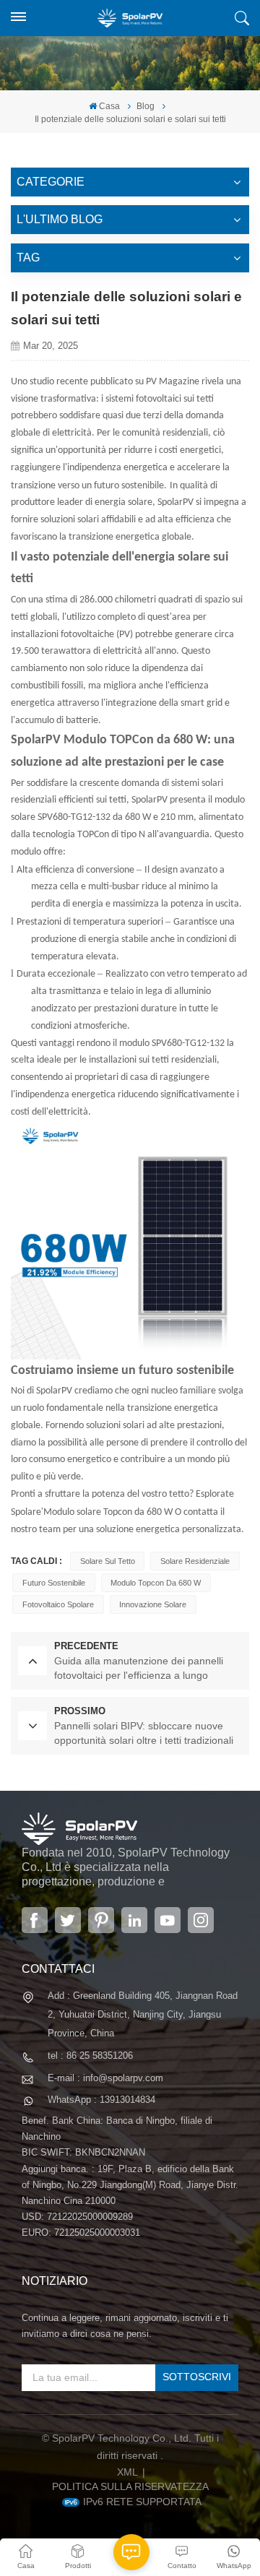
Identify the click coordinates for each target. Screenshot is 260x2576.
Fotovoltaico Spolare (58, 1604)
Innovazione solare (153, 1604)
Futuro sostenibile (54, 1583)
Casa (109, 106)
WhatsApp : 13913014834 (101, 2100)
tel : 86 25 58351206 (90, 2056)
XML (127, 2472)
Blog (146, 106)
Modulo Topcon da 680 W (156, 1583)
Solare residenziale (195, 1561)
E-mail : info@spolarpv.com (105, 2078)
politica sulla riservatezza (130, 2486)
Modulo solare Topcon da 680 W (108, 1512)
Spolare (26, 1512)
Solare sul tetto (108, 1561)
